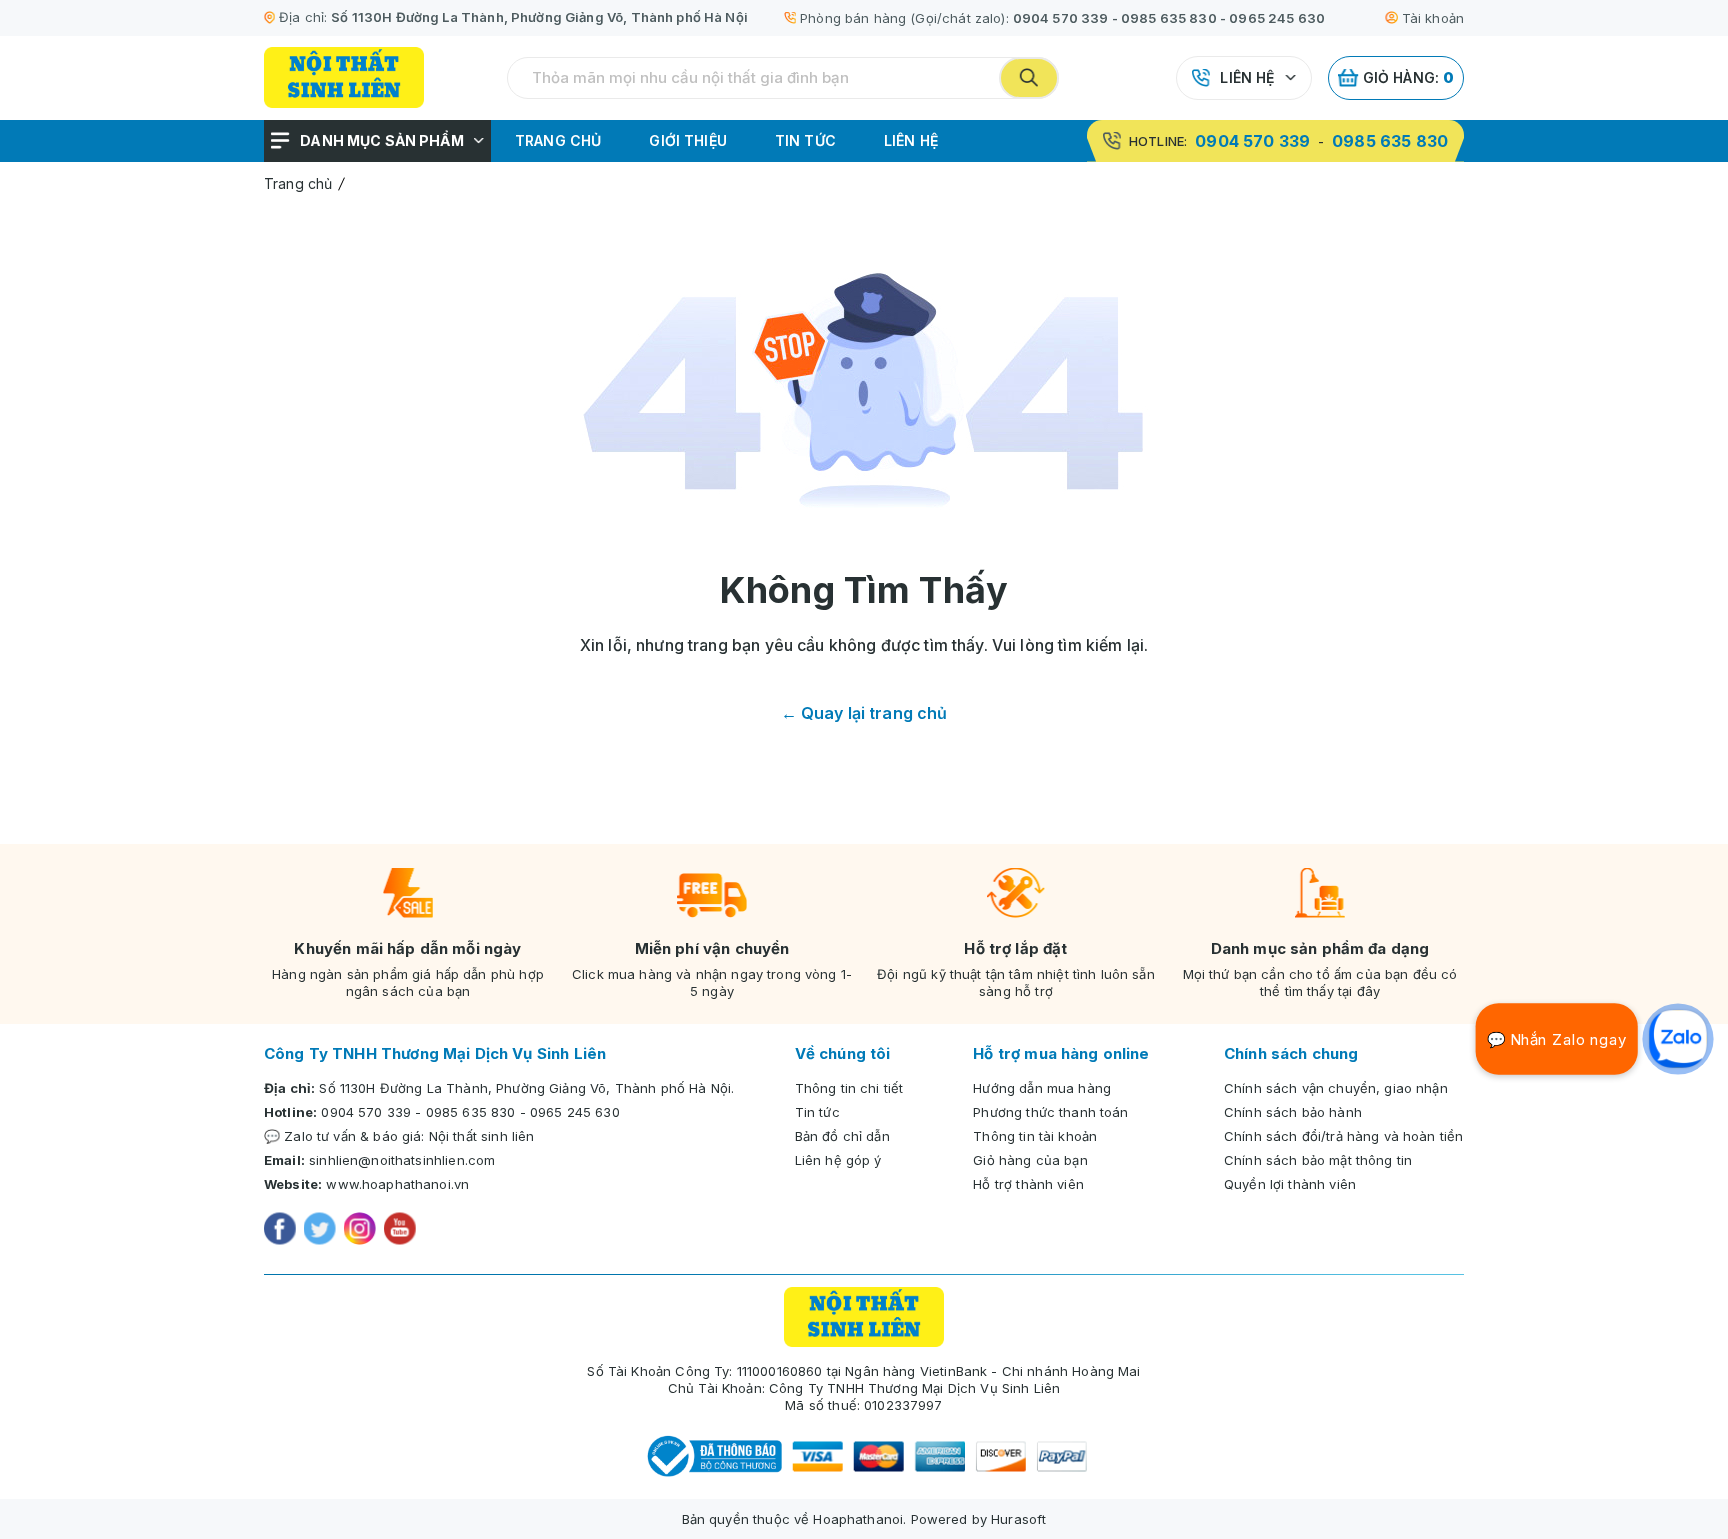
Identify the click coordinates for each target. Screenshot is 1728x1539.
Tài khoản (1433, 18)
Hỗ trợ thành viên (1028, 1184)
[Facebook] (280, 1231)
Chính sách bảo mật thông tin (1318, 1160)
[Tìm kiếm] (1029, 78)
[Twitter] (320, 1231)
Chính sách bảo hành (1293, 1112)
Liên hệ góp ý (838, 1160)
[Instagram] (360, 1231)
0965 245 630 (1277, 18)
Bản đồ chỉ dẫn (842, 1136)
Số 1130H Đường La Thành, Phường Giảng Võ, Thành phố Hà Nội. (526, 1088)
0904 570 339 (1061, 18)
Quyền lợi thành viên (1290, 1184)
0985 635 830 (1169, 18)
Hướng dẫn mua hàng (1042, 1088)
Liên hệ (1247, 77)
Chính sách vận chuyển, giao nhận (1336, 1088)
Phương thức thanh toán (1050, 1112)
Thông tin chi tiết (849, 1088)
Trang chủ (558, 140)
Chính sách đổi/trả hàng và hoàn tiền (1343, 1136)
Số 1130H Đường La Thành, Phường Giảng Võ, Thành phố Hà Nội (539, 17)
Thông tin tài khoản (1035, 1136)
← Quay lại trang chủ (864, 713)
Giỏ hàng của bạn (1030, 1160)
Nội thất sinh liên (482, 1136)
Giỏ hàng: (1409, 77)
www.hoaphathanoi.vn (397, 1184)
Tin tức (805, 140)
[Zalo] (1678, 1039)
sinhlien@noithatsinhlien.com (402, 1160)
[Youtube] (400, 1231)
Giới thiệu (688, 140)
